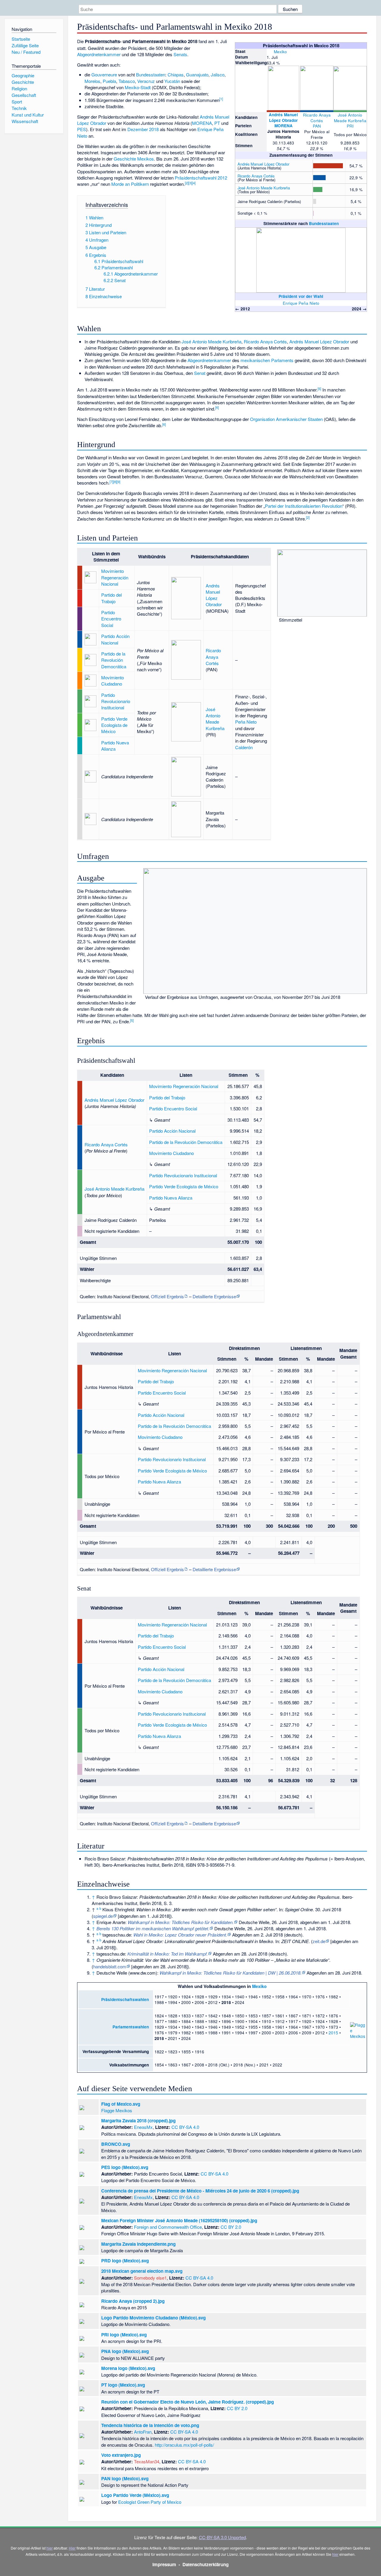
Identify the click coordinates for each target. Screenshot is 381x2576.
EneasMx (143, 2127)
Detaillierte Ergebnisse (214, 1296)
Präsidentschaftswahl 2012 (201, 178)
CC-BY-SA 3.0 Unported (222, 2537)
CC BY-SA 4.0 (185, 2127)
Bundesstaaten (324, 223)
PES (82, 129)
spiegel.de (103, 1916)
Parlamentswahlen (131, 2027)
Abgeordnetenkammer (99, 54)
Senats (180, 54)
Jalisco (218, 74)
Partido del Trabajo (111, 598)
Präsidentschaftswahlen (125, 1999)
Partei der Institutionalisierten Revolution (304, 506)
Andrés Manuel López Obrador (283, 117)
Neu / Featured (26, 52)
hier (50, 2548)
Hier (72, 2548)
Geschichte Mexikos (134, 159)
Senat (200, 373)
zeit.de (319, 1941)
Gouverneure (104, 74)
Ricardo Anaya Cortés (317, 118)
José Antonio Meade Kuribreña (350, 118)
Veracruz (146, 81)
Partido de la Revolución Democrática (114, 660)
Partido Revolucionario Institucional (116, 701)
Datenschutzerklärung (206, 2564)
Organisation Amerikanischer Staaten (286, 419)
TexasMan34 (147, 2461)
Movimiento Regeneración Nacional (115, 577)
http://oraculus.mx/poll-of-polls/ (184, 2445)
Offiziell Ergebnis (167, 1296)
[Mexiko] (270, 51)
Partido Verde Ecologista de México (114, 725)
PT (217, 123)
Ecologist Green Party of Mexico (150, 2502)
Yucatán (172, 81)
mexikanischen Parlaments (267, 360)
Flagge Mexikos (117, 2110)
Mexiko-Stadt (138, 87)
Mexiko (280, 51)
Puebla (109, 81)
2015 (333, 2033)
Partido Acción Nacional (115, 639)
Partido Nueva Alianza (115, 746)
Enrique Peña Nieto (301, 303)
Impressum (164, 2564)
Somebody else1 (150, 2278)
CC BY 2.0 (231, 2227)
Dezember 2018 (143, 129)
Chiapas (176, 74)
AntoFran (143, 2432)
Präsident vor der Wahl (301, 296)
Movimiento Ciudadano (113, 680)
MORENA (284, 126)
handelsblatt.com (110, 1966)
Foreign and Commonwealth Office (168, 2227)
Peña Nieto (246, 722)
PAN (317, 126)
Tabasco (127, 81)
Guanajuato (197, 74)
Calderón (244, 747)
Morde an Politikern (130, 184)
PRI (350, 126)
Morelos (92, 81)
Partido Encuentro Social (111, 619)
